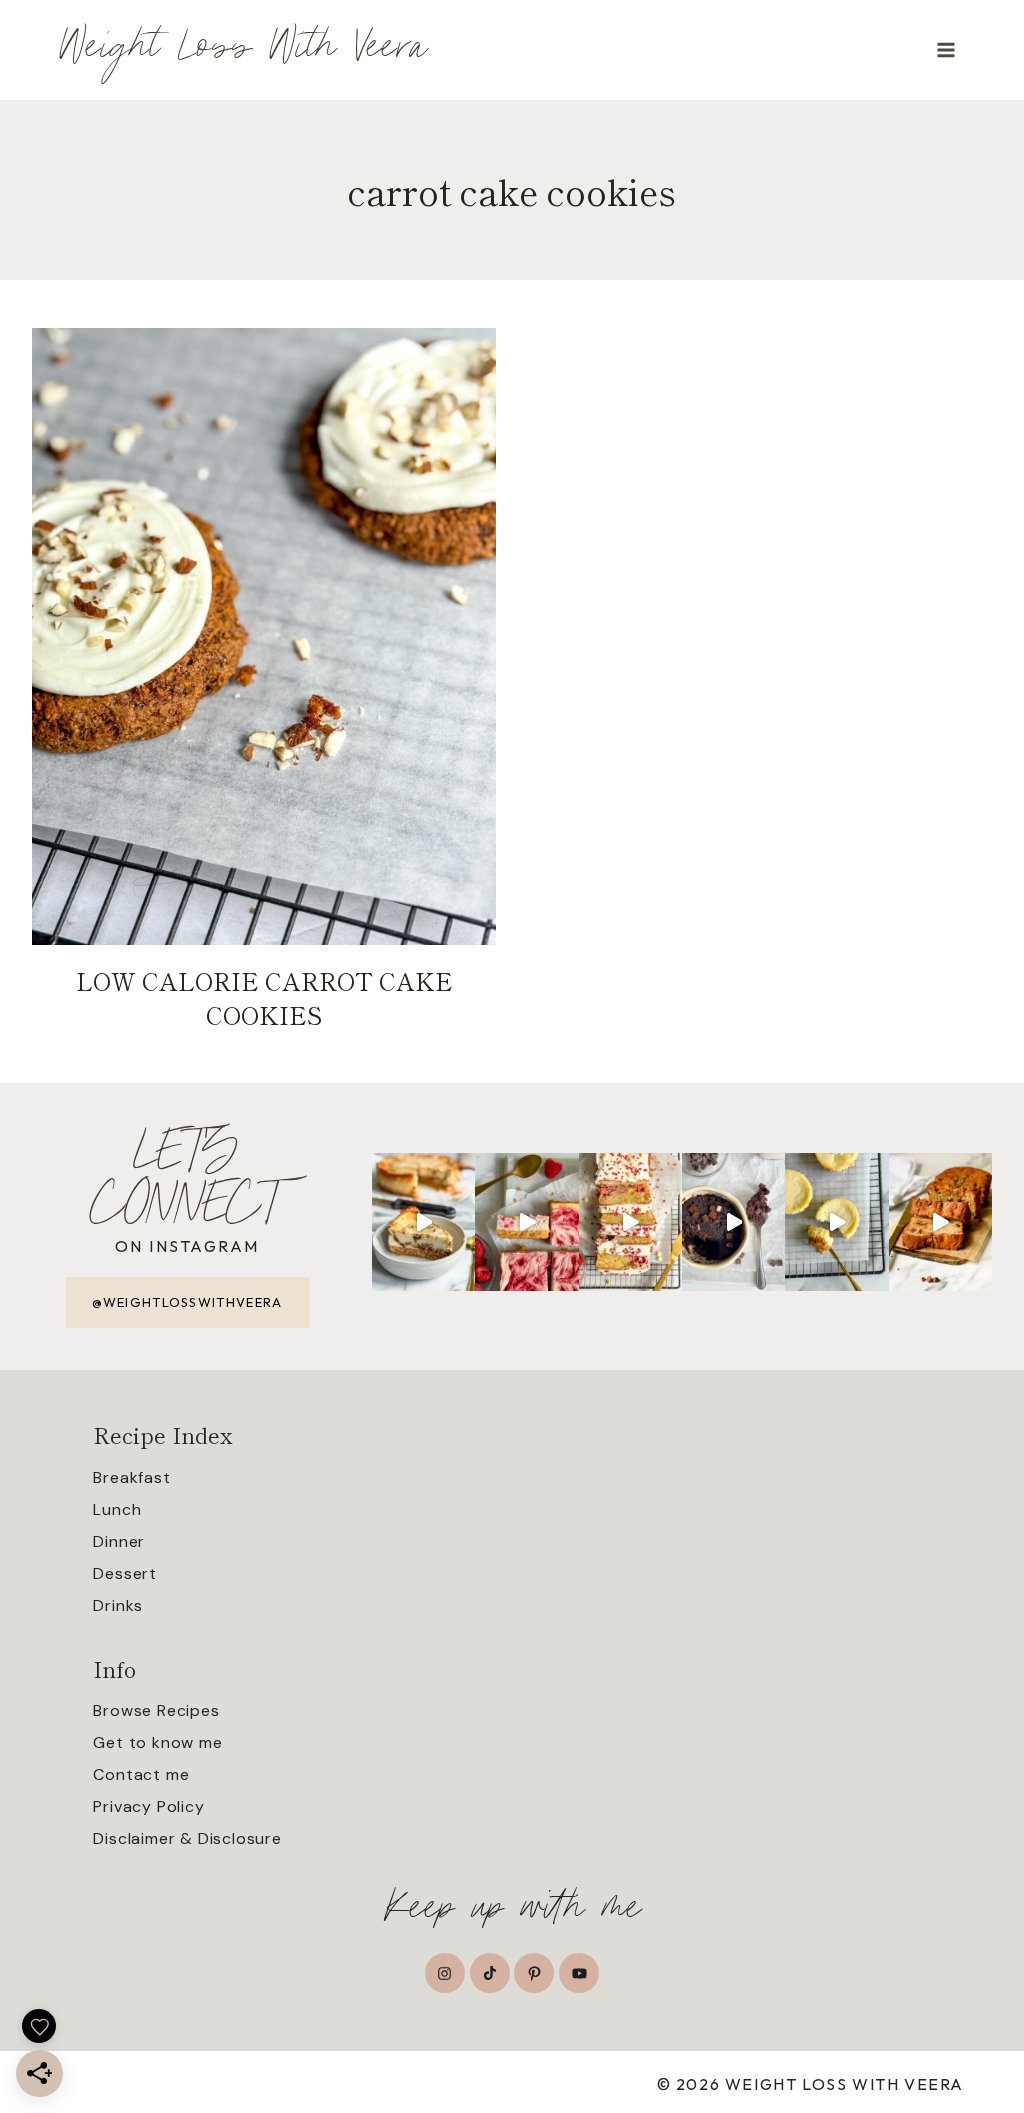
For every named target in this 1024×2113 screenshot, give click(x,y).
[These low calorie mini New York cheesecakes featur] (836, 1221)
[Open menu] (945, 49)
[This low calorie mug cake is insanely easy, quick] (733, 1221)
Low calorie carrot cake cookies (264, 997)
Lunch (117, 1509)
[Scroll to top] (1007, 2009)
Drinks (118, 1605)
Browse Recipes (156, 1710)
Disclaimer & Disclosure (187, 1838)
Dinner (119, 1541)
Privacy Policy (148, 1806)
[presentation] (264, 636)
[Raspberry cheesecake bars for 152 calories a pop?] (526, 1221)
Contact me (141, 1774)
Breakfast (131, 1477)
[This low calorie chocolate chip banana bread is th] (940, 1221)
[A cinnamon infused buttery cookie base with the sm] (423, 1221)
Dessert (125, 1573)
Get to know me (157, 1742)
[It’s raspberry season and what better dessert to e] (630, 1221)
